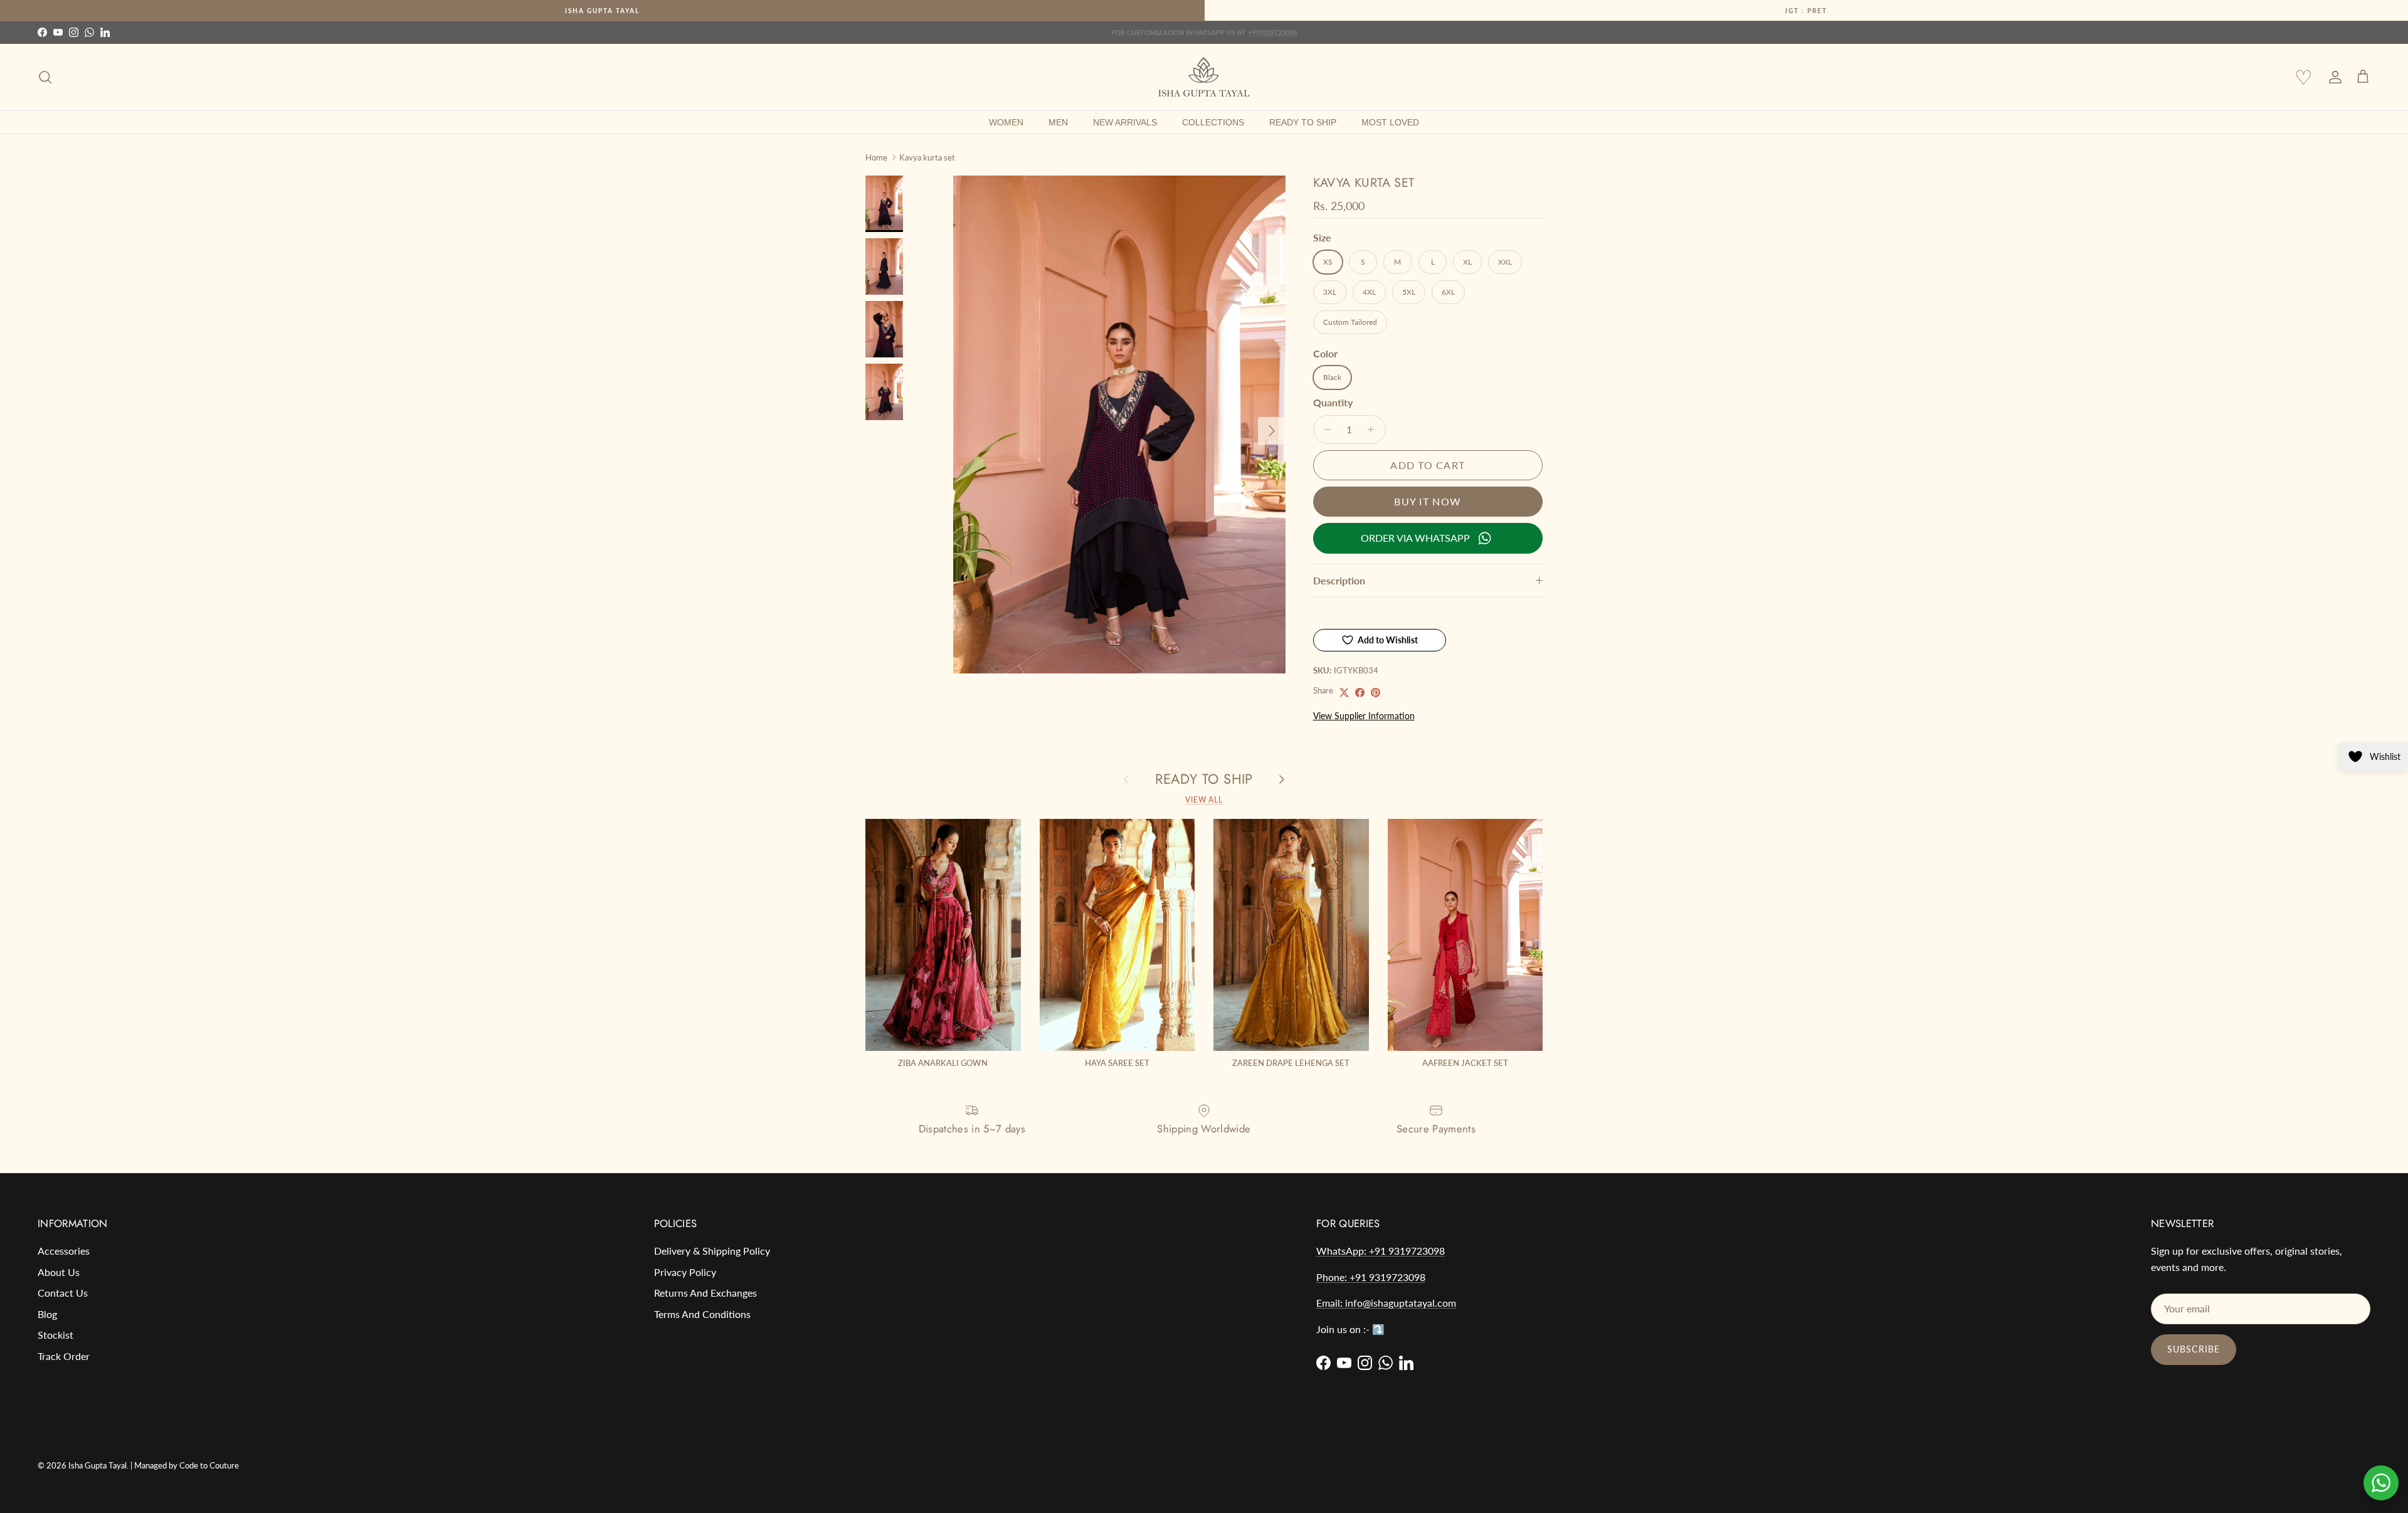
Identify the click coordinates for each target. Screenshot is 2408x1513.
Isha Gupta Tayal (602, 11)
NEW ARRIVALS (1125, 122)
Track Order (64, 1356)
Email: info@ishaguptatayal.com (1386, 1303)
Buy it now (1428, 501)
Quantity (1333, 402)
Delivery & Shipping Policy (712, 1251)
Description (1339, 580)
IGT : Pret (1806, 11)
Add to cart (1428, 465)
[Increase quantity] (1374, 430)
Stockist (55, 1335)
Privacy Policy (685, 1272)
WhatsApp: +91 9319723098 (1381, 1251)
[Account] (2333, 77)
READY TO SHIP (1303, 122)
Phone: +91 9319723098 (1371, 1277)
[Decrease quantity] (1325, 430)
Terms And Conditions (702, 1314)
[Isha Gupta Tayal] (1204, 77)
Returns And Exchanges (705, 1293)
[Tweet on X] (1344, 693)
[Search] (45, 77)
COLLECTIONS (1213, 122)
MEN (1058, 122)
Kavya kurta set (927, 157)
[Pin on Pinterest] (1376, 693)
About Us (59, 1272)
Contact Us (63, 1293)
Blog (47, 1314)
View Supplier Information (1364, 716)
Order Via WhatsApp (1415, 538)
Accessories (64, 1251)
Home (876, 157)
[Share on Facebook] (1360, 693)
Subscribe (2194, 1349)
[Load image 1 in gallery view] (1119, 424)
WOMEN (1006, 122)
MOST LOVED (1390, 122)
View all (1204, 800)
